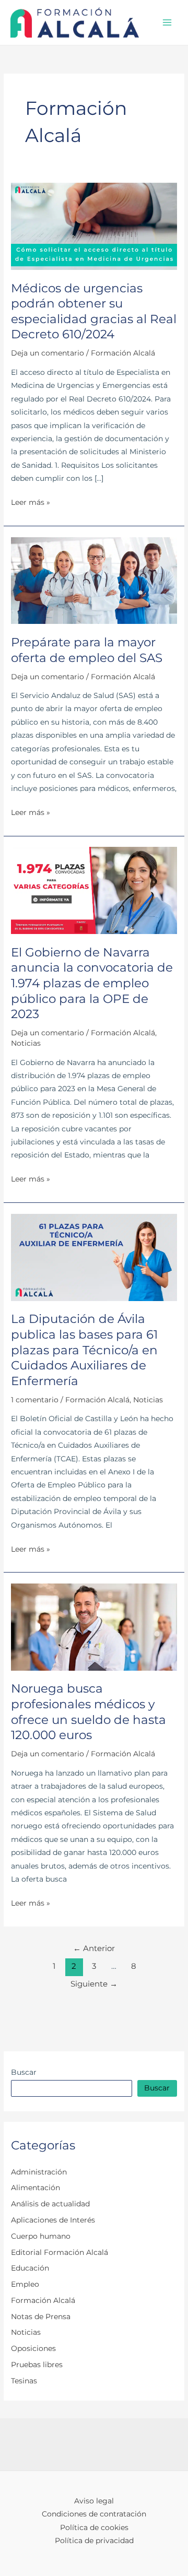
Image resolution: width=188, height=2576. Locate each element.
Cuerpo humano (41, 2236)
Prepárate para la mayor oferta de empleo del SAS (87, 650)
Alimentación (36, 2188)
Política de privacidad (94, 2540)
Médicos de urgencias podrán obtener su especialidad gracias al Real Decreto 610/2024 (94, 311)
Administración (39, 2172)
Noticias (26, 1043)
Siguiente (94, 1984)
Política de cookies (94, 2527)
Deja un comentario (48, 353)
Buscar (24, 2072)
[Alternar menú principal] (167, 23)
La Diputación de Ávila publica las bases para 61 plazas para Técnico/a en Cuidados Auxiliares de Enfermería (84, 1350)
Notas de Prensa (41, 2317)
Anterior (94, 1948)
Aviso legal (94, 2501)
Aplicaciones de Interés (53, 2220)
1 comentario (35, 1400)
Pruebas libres (37, 2365)
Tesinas (24, 2381)
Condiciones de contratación (94, 2514)
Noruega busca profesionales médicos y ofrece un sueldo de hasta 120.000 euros (89, 1712)
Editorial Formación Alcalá (60, 2252)
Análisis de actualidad (50, 2204)
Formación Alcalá (123, 353)
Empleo (25, 2284)
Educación (30, 2268)
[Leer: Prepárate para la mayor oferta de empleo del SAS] (94, 580)
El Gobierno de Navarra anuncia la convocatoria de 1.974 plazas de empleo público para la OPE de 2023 (92, 983)
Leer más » (31, 503)
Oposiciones (33, 2348)
